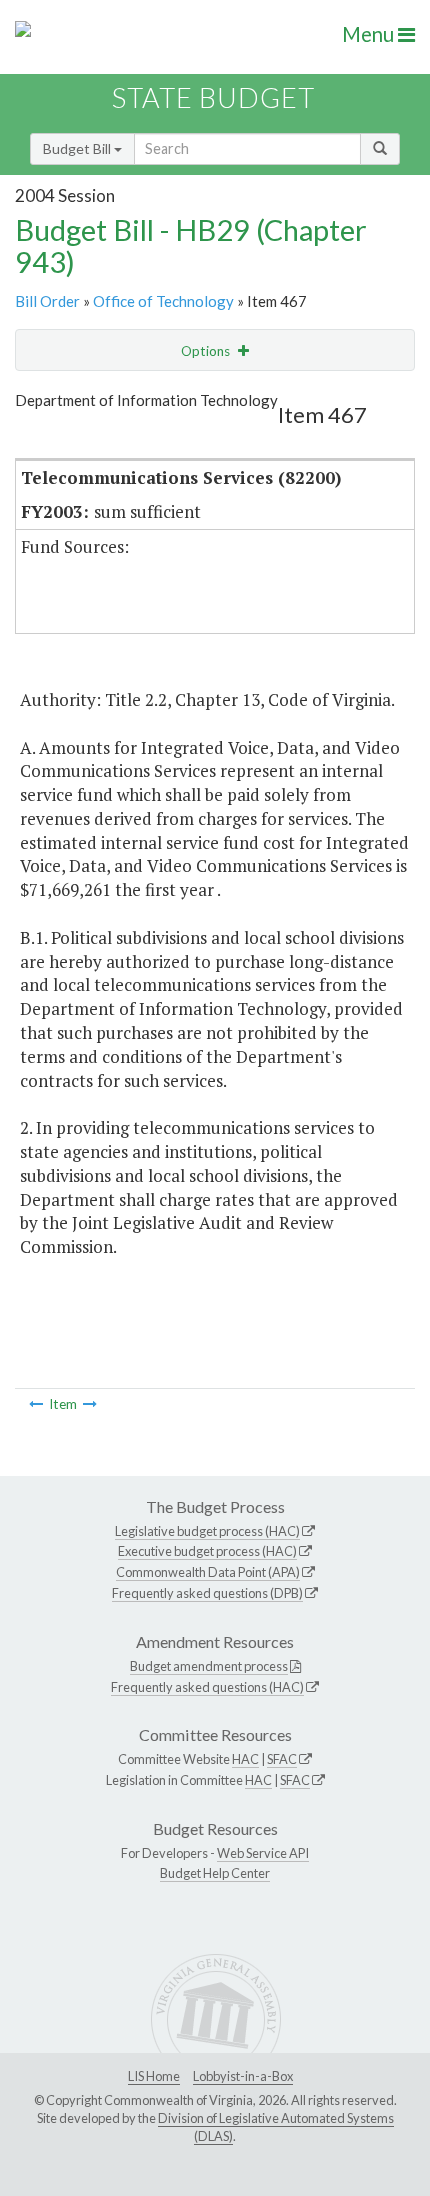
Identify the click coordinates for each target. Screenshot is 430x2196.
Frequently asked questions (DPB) (207, 1593)
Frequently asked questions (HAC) (207, 1687)
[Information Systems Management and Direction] (90, 1404)
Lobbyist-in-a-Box (243, 2076)
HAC (245, 1759)
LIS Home (154, 2076)
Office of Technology (163, 301)
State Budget (213, 97)
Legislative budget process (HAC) (207, 1531)
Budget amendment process (209, 1666)
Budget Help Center (215, 1873)
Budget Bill (78, 148)
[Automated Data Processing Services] (36, 1404)
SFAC (282, 1759)
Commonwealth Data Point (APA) (208, 1572)
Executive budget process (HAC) (207, 1551)
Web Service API (263, 1853)
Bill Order (47, 301)
